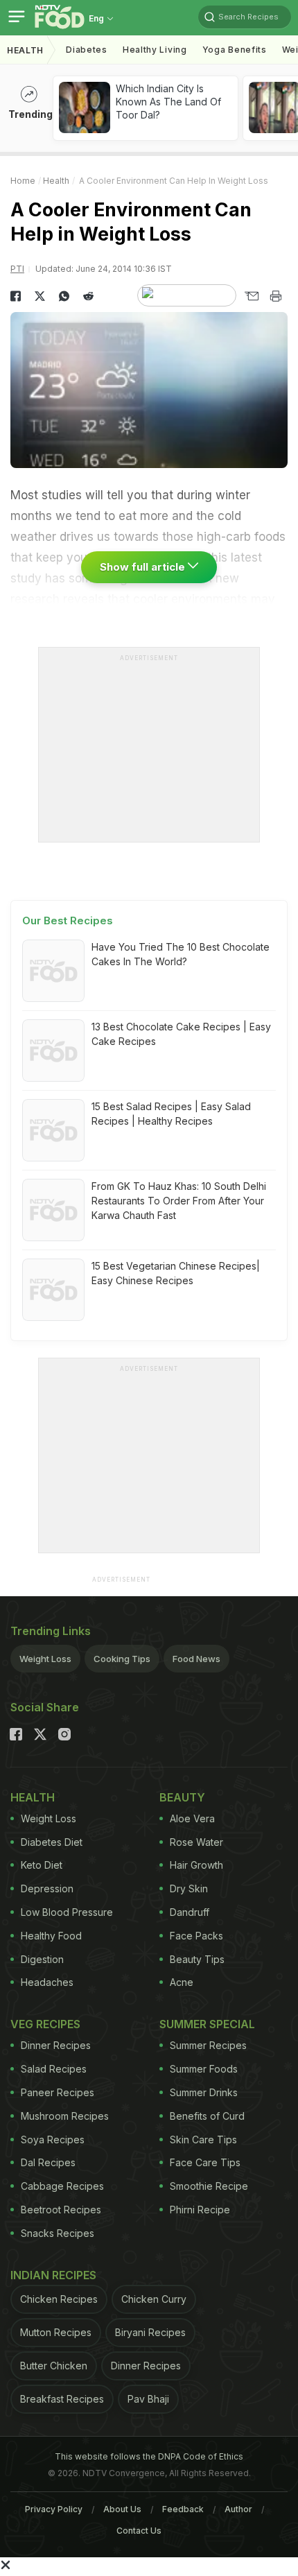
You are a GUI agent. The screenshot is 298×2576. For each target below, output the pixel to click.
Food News (196, 1659)
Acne (182, 1982)
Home (23, 181)
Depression (47, 1888)
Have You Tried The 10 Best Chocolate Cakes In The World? (181, 954)
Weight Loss (45, 1659)
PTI (17, 269)
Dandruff (190, 1912)
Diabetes (87, 50)
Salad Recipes (54, 2069)
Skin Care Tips (203, 2140)
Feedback (183, 2509)
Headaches (47, 1982)
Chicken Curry (154, 2299)
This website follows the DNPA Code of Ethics (149, 2456)
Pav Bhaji (148, 2399)
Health (25, 50)
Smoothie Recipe (209, 2186)
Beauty (182, 1797)
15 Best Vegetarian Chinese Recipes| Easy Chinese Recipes (176, 1273)
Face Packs (196, 1936)
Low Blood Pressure (67, 1912)
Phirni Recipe (200, 2210)
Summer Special (207, 2024)
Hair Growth (196, 1865)
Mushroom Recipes (65, 2116)
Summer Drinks (204, 2092)
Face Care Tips (205, 2162)
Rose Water (196, 1842)
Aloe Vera (192, 1818)
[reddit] (88, 296)
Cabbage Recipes (62, 2186)
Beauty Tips (197, 1959)
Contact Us (139, 2531)
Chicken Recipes (59, 2299)
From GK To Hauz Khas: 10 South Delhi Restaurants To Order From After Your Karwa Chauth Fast (179, 1201)
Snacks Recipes (58, 2233)
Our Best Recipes (68, 920)
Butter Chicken (54, 2366)
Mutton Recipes (56, 2332)
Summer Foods (204, 2069)
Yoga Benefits (235, 50)
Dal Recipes (48, 2162)
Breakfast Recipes (62, 2399)
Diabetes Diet (52, 1842)
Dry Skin (189, 1888)
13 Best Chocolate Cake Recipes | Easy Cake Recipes (181, 1034)
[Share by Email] (251, 296)
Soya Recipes (53, 2140)
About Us (122, 2509)
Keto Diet (42, 1865)
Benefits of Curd (207, 2116)
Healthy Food (51, 1936)
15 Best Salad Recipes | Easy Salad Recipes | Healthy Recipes (171, 1114)
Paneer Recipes (58, 2092)
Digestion (42, 1959)
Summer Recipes (208, 2045)
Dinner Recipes (56, 2045)
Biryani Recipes (150, 2332)
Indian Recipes (53, 2275)
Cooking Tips (122, 1659)
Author (238, 2509)
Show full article (144, 567)
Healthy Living (155, 50)
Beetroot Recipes (61, 2210)
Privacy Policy (54, 2509)
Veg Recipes (45, 2024)
